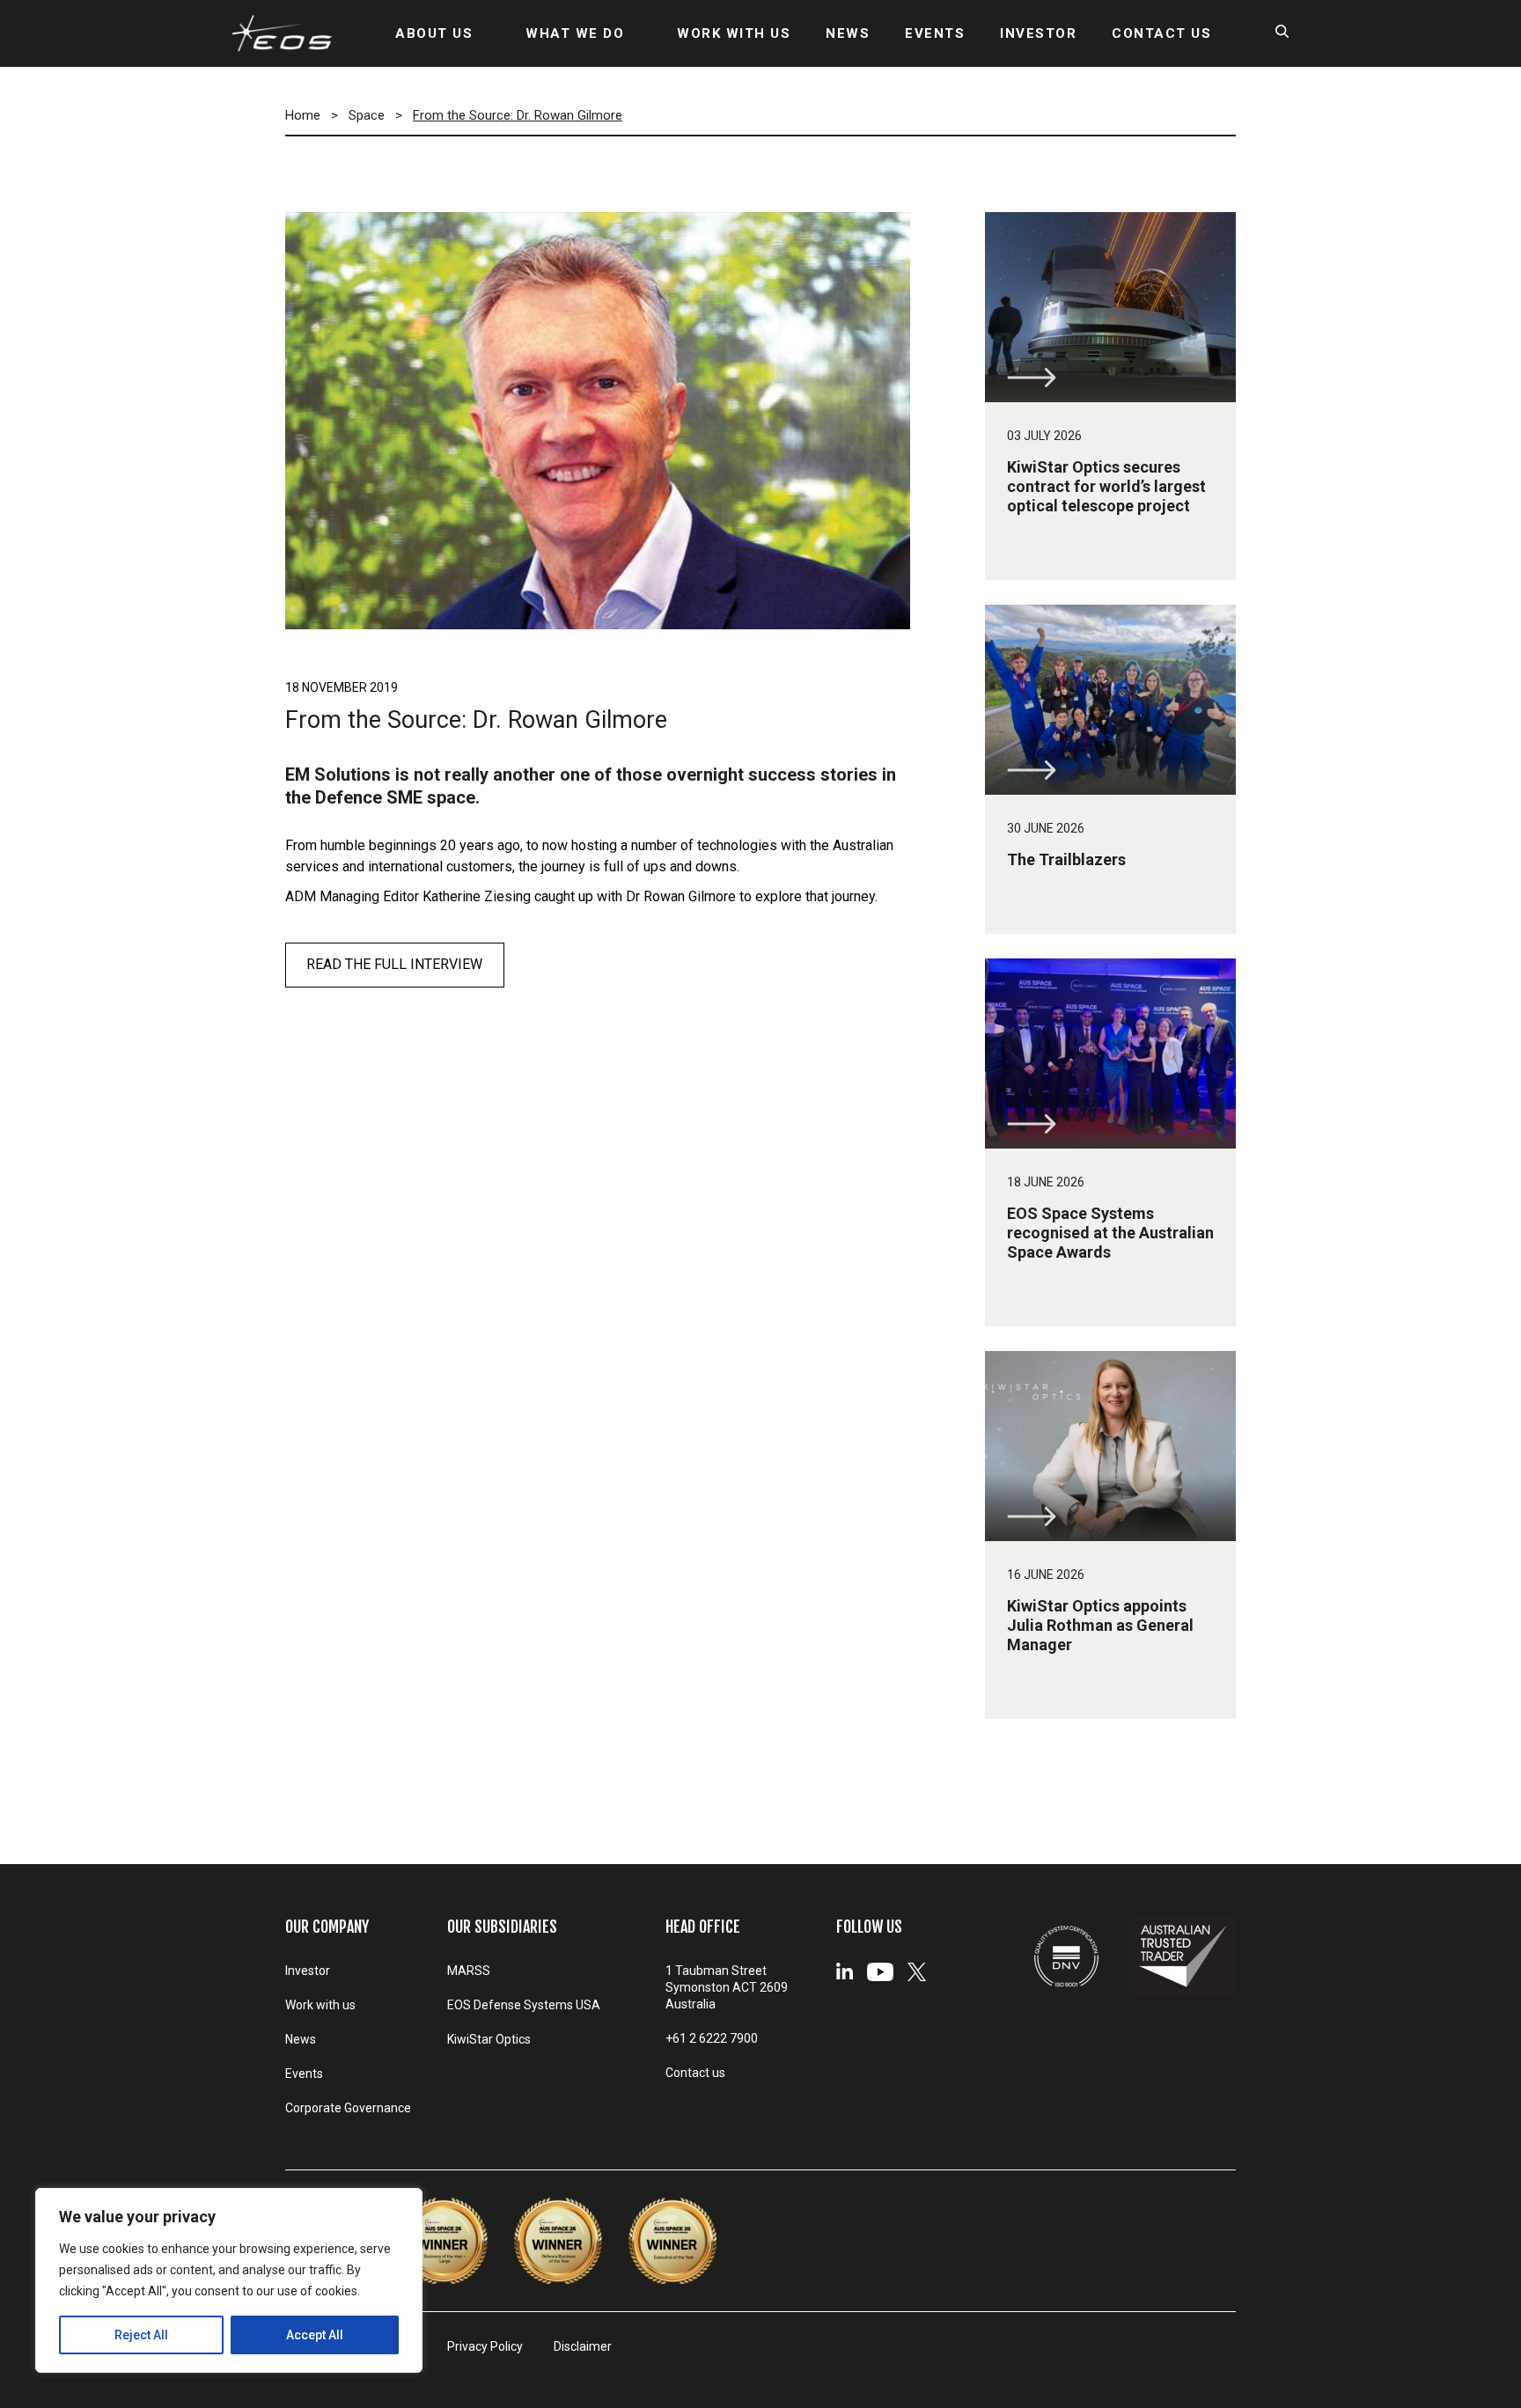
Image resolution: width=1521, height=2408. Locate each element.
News (301, 2039)
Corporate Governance (348, 2108)
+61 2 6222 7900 (712, 2038)
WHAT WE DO (575, 33)
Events (304, 2074)
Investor (308, 1971)
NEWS (848, 33)
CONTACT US (1161, 33)
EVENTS (935, 33)
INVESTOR (1038, 33)
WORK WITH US (734, 33)
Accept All (315, 2335)
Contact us (695, 2073)
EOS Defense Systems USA (524, 2005)
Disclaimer (583, 2346)
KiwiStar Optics (489, 2039)
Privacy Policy (485, 2346)
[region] (229, 2280)
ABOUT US (434, 33)
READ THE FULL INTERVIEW (394, 964)
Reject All (141, 2335)
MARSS (469, 1971)
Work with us (320, 2005)
